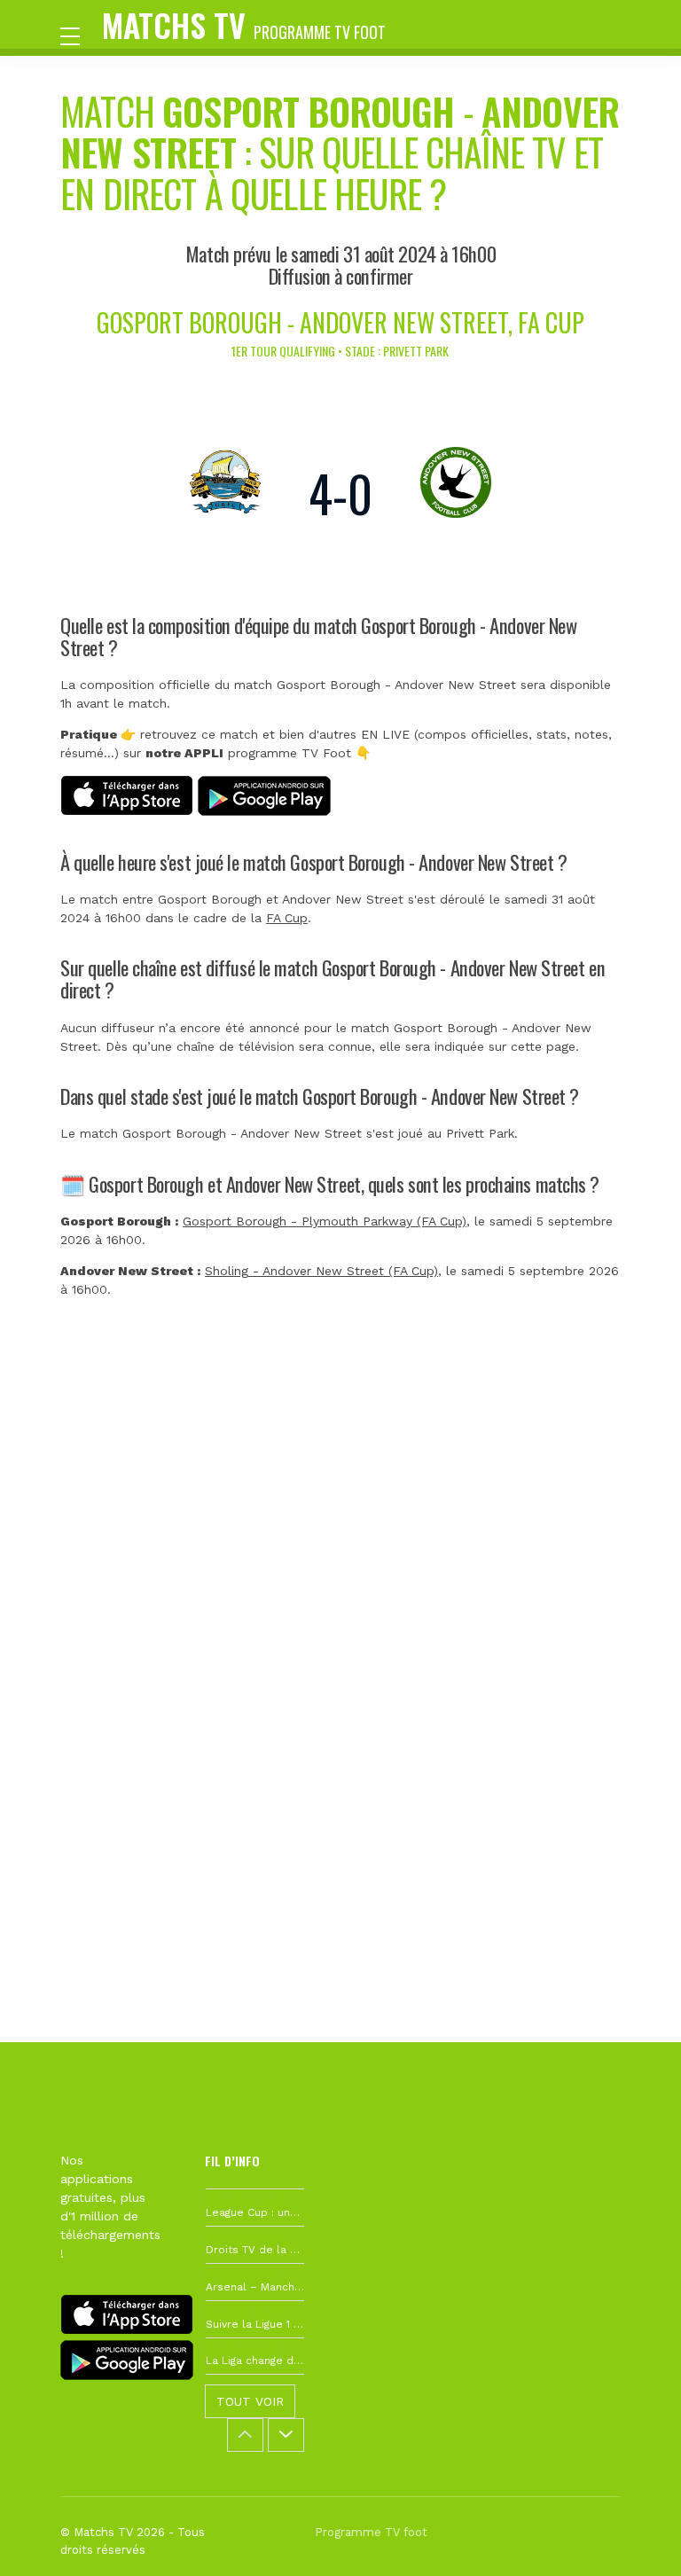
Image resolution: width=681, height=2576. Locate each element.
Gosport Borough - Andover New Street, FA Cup (340, 322)
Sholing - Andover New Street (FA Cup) (321, 1271)
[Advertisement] (340, 1590)
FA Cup (287, 918)
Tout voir (250, 2401)
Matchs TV (244, 24)
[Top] (633, 2537)
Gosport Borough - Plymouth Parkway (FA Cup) (325, 1221)
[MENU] (79, 35)
